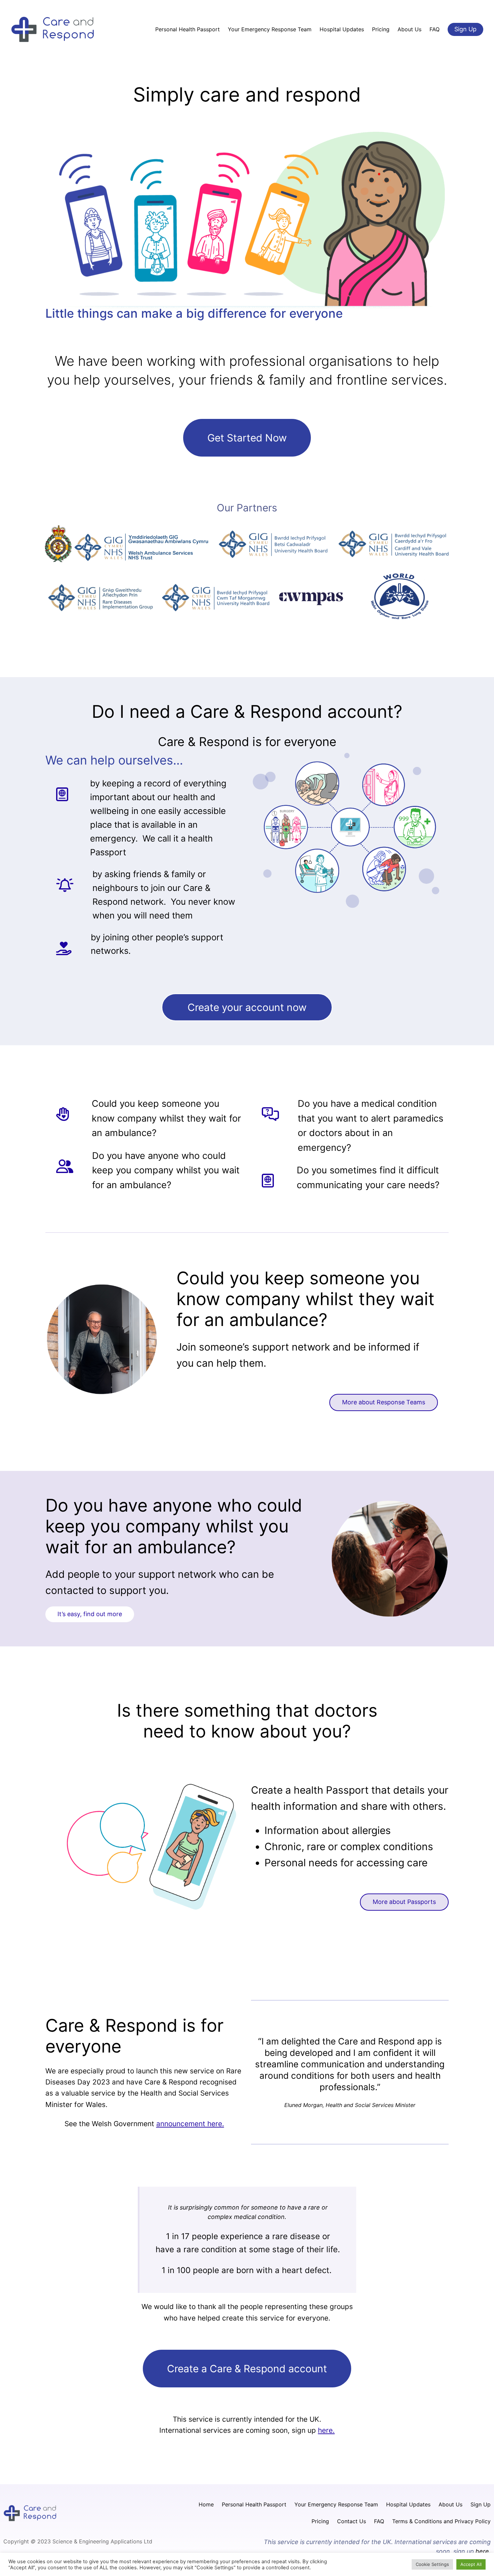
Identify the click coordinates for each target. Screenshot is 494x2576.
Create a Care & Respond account (247, 2369)
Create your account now (247, 1007)
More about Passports (404, 1902)
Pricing (320, 2521)
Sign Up (465, 29)
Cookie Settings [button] (432, 2564)
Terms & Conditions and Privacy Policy (441, 2521)
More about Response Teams (384, 1402)
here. (326, 2430)
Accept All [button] (471, 2564)
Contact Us (352, 2521)
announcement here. (190, 2124)
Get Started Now (247, 438)
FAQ (379, 2521)
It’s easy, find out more (90, 1614)
